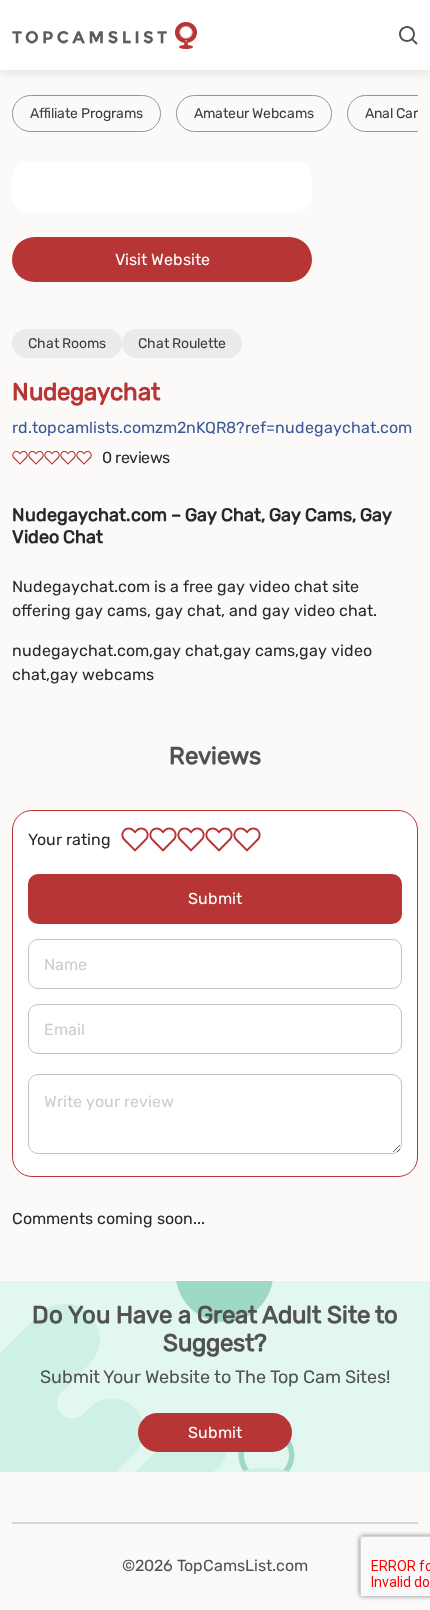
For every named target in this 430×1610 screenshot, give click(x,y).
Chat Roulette (182, 343)
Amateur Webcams (254, 113)
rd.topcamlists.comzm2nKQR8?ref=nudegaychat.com (212, 427)
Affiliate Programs (86, 113)
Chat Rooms (67, 343)
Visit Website (162, 259)
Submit (215, 898)
